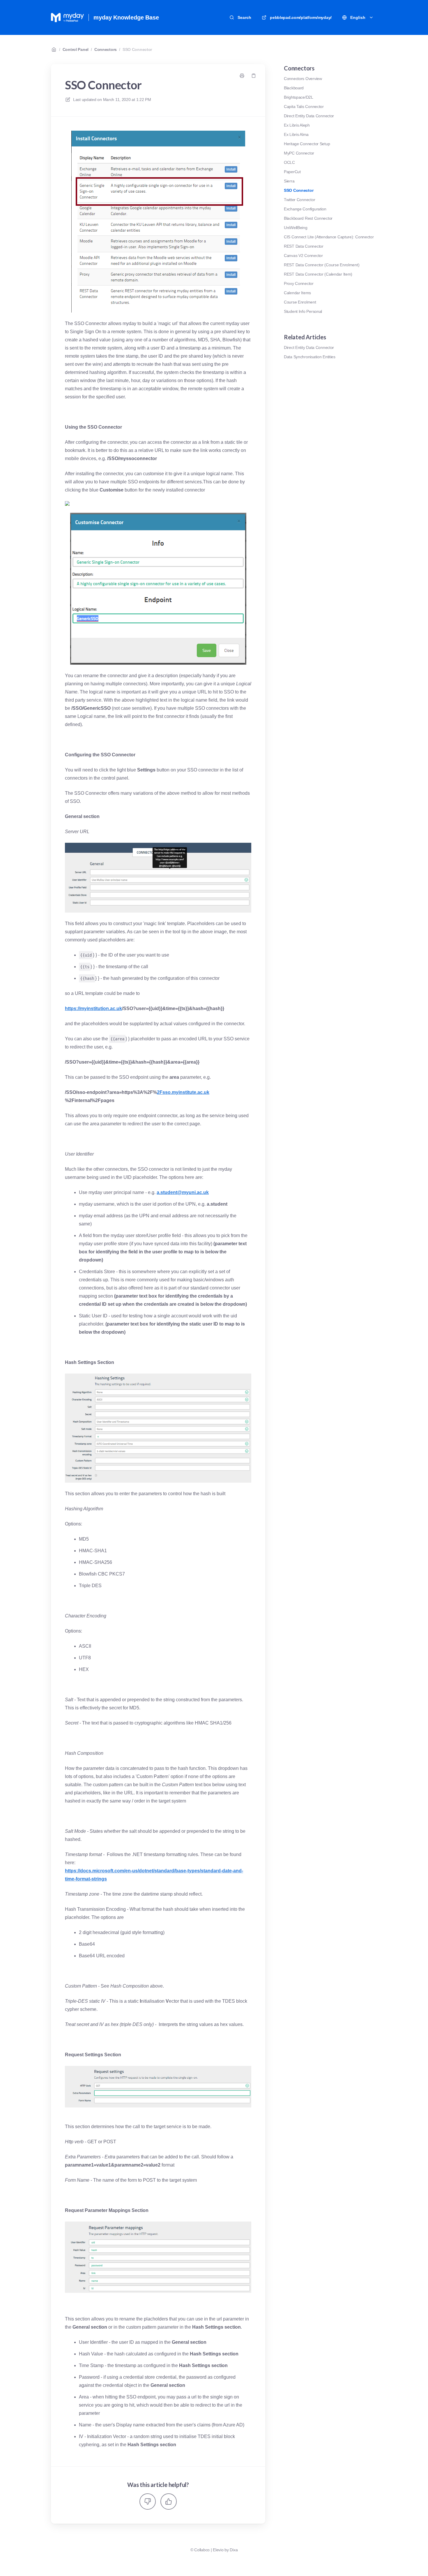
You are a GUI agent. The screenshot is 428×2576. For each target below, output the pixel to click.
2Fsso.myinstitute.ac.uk (183, 1092)
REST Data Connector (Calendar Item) (318, 274)
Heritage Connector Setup (307, 144)
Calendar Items (297, 293)
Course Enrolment (300, 302)
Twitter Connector (299, 200)
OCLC (289, 162)
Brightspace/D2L (299, 97)
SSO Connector (137, 49)
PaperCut (292, 172)
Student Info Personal (303, 311)
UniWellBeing (296, 228)
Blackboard (294, 88)
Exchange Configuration (305, 209)
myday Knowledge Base (126, 17)
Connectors (106, 49)
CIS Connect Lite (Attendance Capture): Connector (329, 237)
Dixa (234, 2550)
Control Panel (76, 49)
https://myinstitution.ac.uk (93, 1008)
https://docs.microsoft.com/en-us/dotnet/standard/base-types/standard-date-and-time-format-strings (154, 1875)
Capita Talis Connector (304, 107)
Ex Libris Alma (296, 134)
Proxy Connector (299, 283)
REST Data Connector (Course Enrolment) (322, 265)
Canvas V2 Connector (303, 256)
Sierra (289, 181)
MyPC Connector (299, 153)
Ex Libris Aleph (297, 125)
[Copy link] (254, 76)
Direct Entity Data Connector (309, 116)
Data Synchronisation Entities (310, 357)
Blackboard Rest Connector (308, 218)
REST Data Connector (304, 246)
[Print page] (242, 76)
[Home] (67, 17)
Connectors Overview (303, 79)
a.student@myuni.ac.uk (183, 1192)
